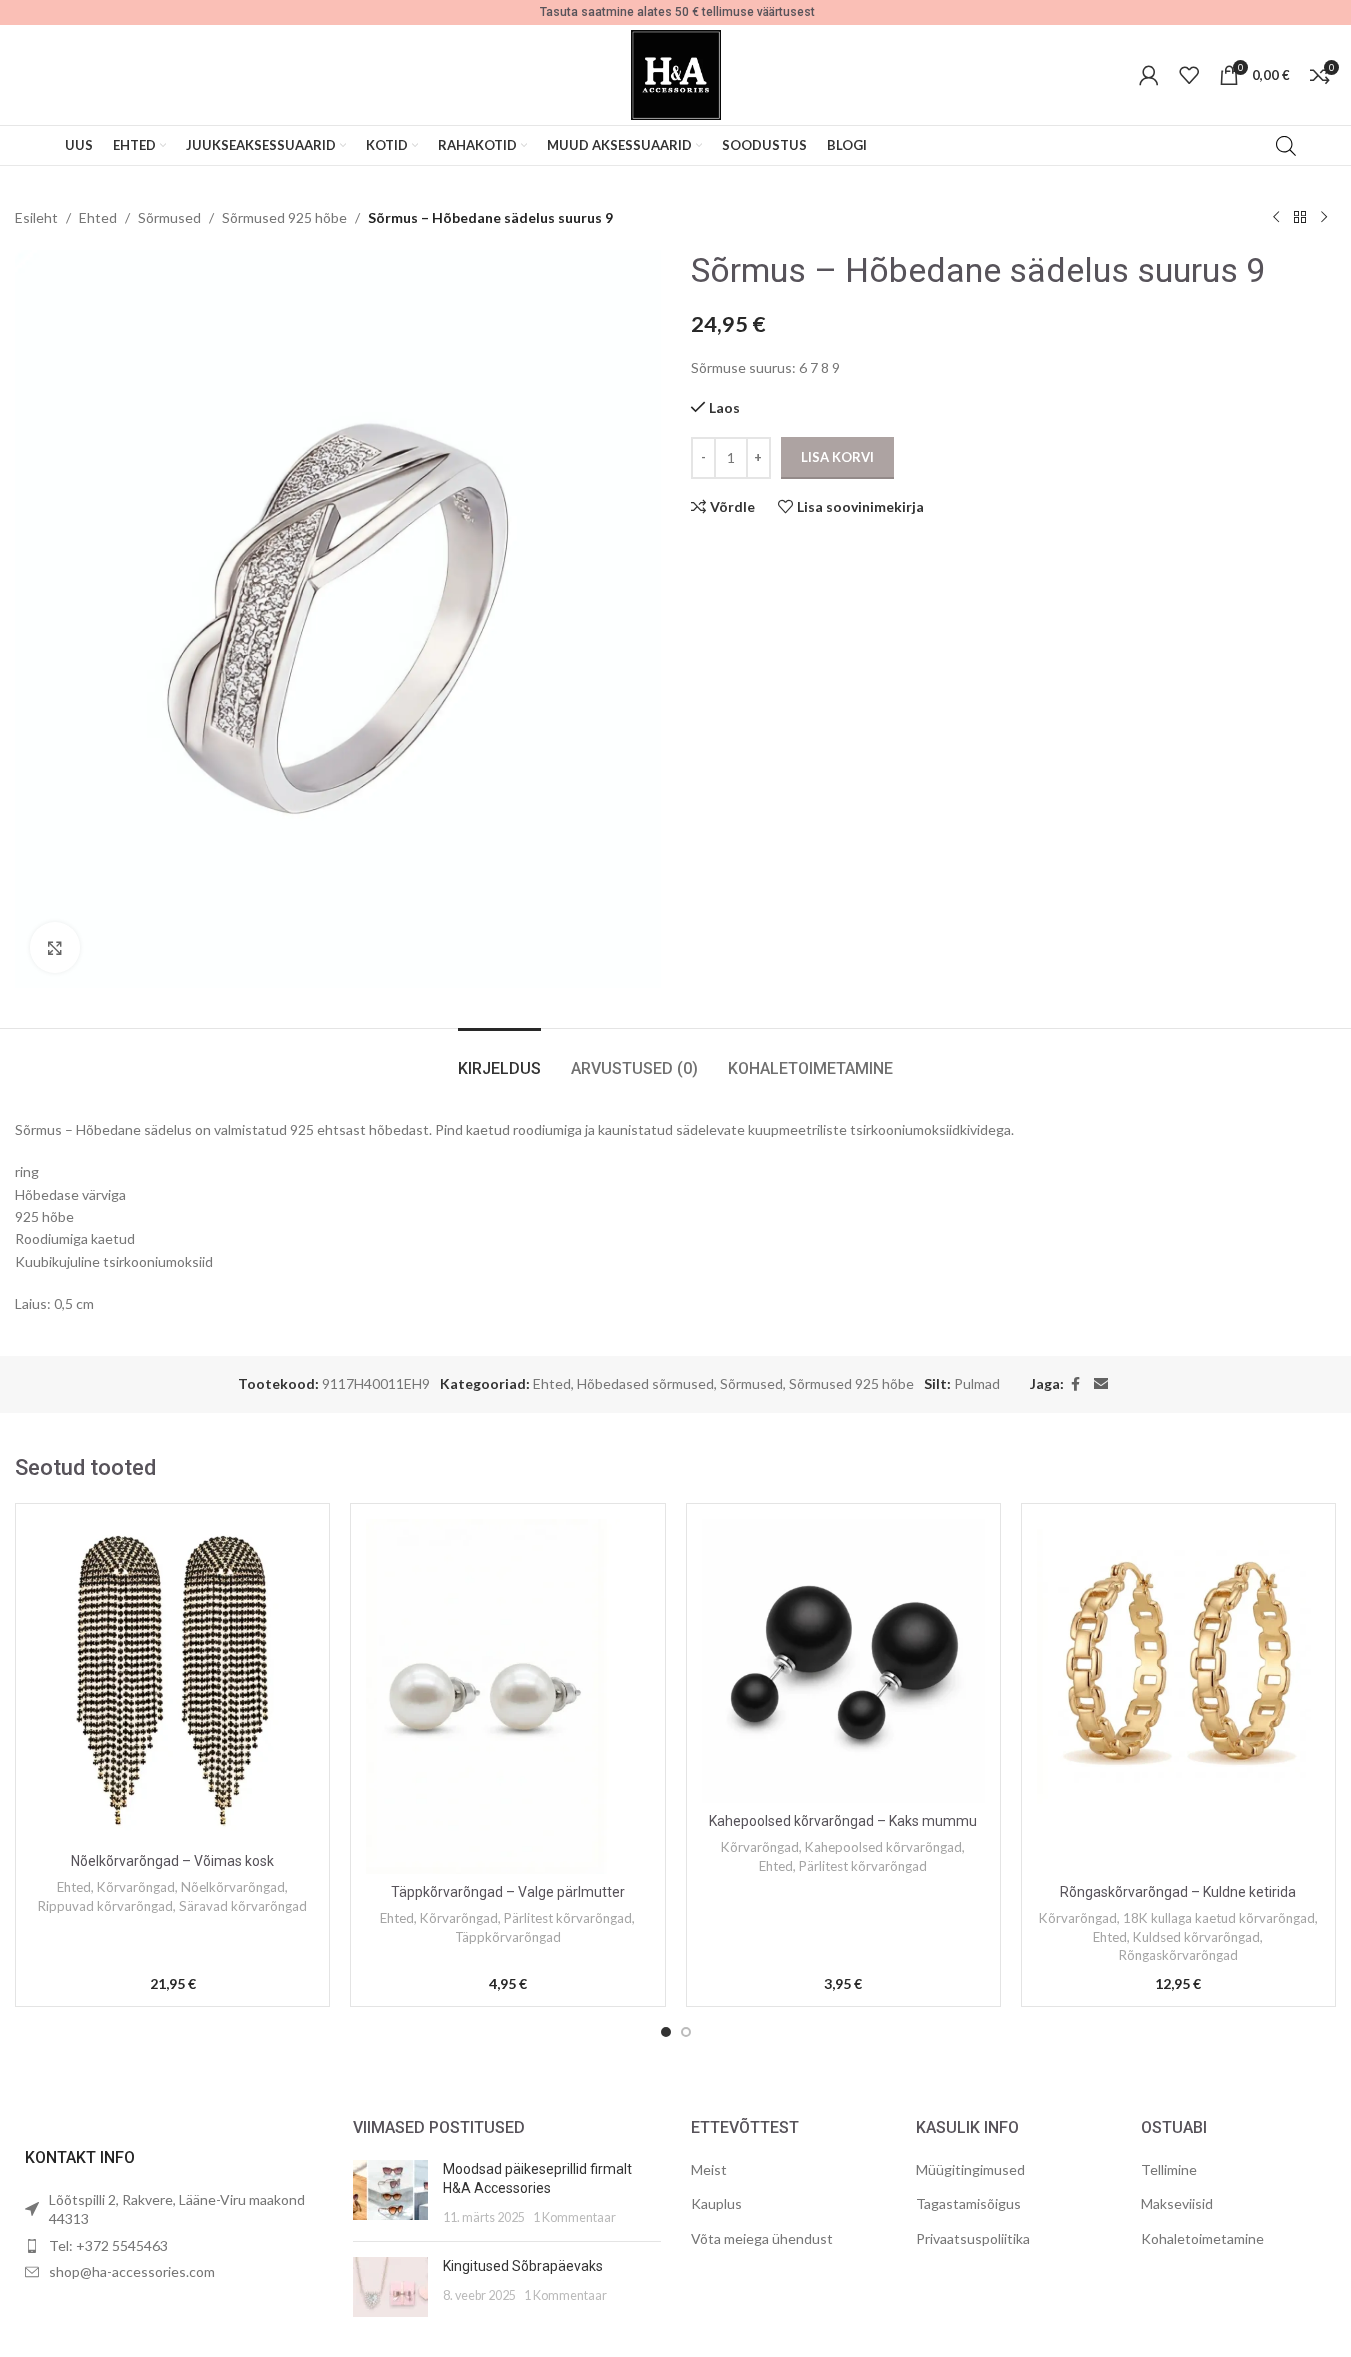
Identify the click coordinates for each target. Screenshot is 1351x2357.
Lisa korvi (837, 457)
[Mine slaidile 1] (666, 2032)
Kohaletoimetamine (1202, 2238)
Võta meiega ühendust (762, 2238)
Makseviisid (1177, 2203)
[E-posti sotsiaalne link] (1101, 1384)
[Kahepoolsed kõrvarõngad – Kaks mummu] (843, 1660)
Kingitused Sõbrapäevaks (523, 2266)
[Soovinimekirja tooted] (1189, 75)
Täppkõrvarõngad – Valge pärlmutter (508, 1892)
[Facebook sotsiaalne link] (1076, 1384)
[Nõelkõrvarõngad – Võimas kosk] (172, 1680)
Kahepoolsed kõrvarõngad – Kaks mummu (843, 1821)
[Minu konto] (1149, 75)
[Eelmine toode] (1276, 218)
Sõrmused (169, 217)
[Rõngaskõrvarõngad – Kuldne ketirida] (1178, 1696)
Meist (709, 2169)
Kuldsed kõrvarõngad (1196, 1937)
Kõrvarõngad (136, 1887)
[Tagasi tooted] (1300, 218)
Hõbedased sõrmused (645, 1383)
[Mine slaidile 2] (686, 2032)
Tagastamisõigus (968, 2203)
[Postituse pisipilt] (390, 2193)
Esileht (36, 217)
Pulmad (977, 1383)
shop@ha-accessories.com (132, 2271)
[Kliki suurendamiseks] (55, 947)
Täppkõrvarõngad (508, 1937)
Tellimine (1169, 2169)
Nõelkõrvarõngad (233, 1887)
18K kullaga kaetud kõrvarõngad (1219, 1918)
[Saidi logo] (676, 73)
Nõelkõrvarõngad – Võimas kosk (172, 1861)
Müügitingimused (970, 2169)
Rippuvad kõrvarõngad (105, 1906)
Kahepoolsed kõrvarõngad (883, 1847)
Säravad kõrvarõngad (243, 1906)
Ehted (98, 217)
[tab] (499, 1058)
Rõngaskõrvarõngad (1178, 1955)
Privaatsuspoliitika (973, 2238)
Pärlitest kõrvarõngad (568, 1918)
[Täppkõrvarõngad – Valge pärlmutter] (507, 1696)
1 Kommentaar (574, 2217)
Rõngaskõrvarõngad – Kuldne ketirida (1178, 1892)
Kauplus (716, 2203)
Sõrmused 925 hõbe (284, 217)
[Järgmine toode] (1324, 218)
